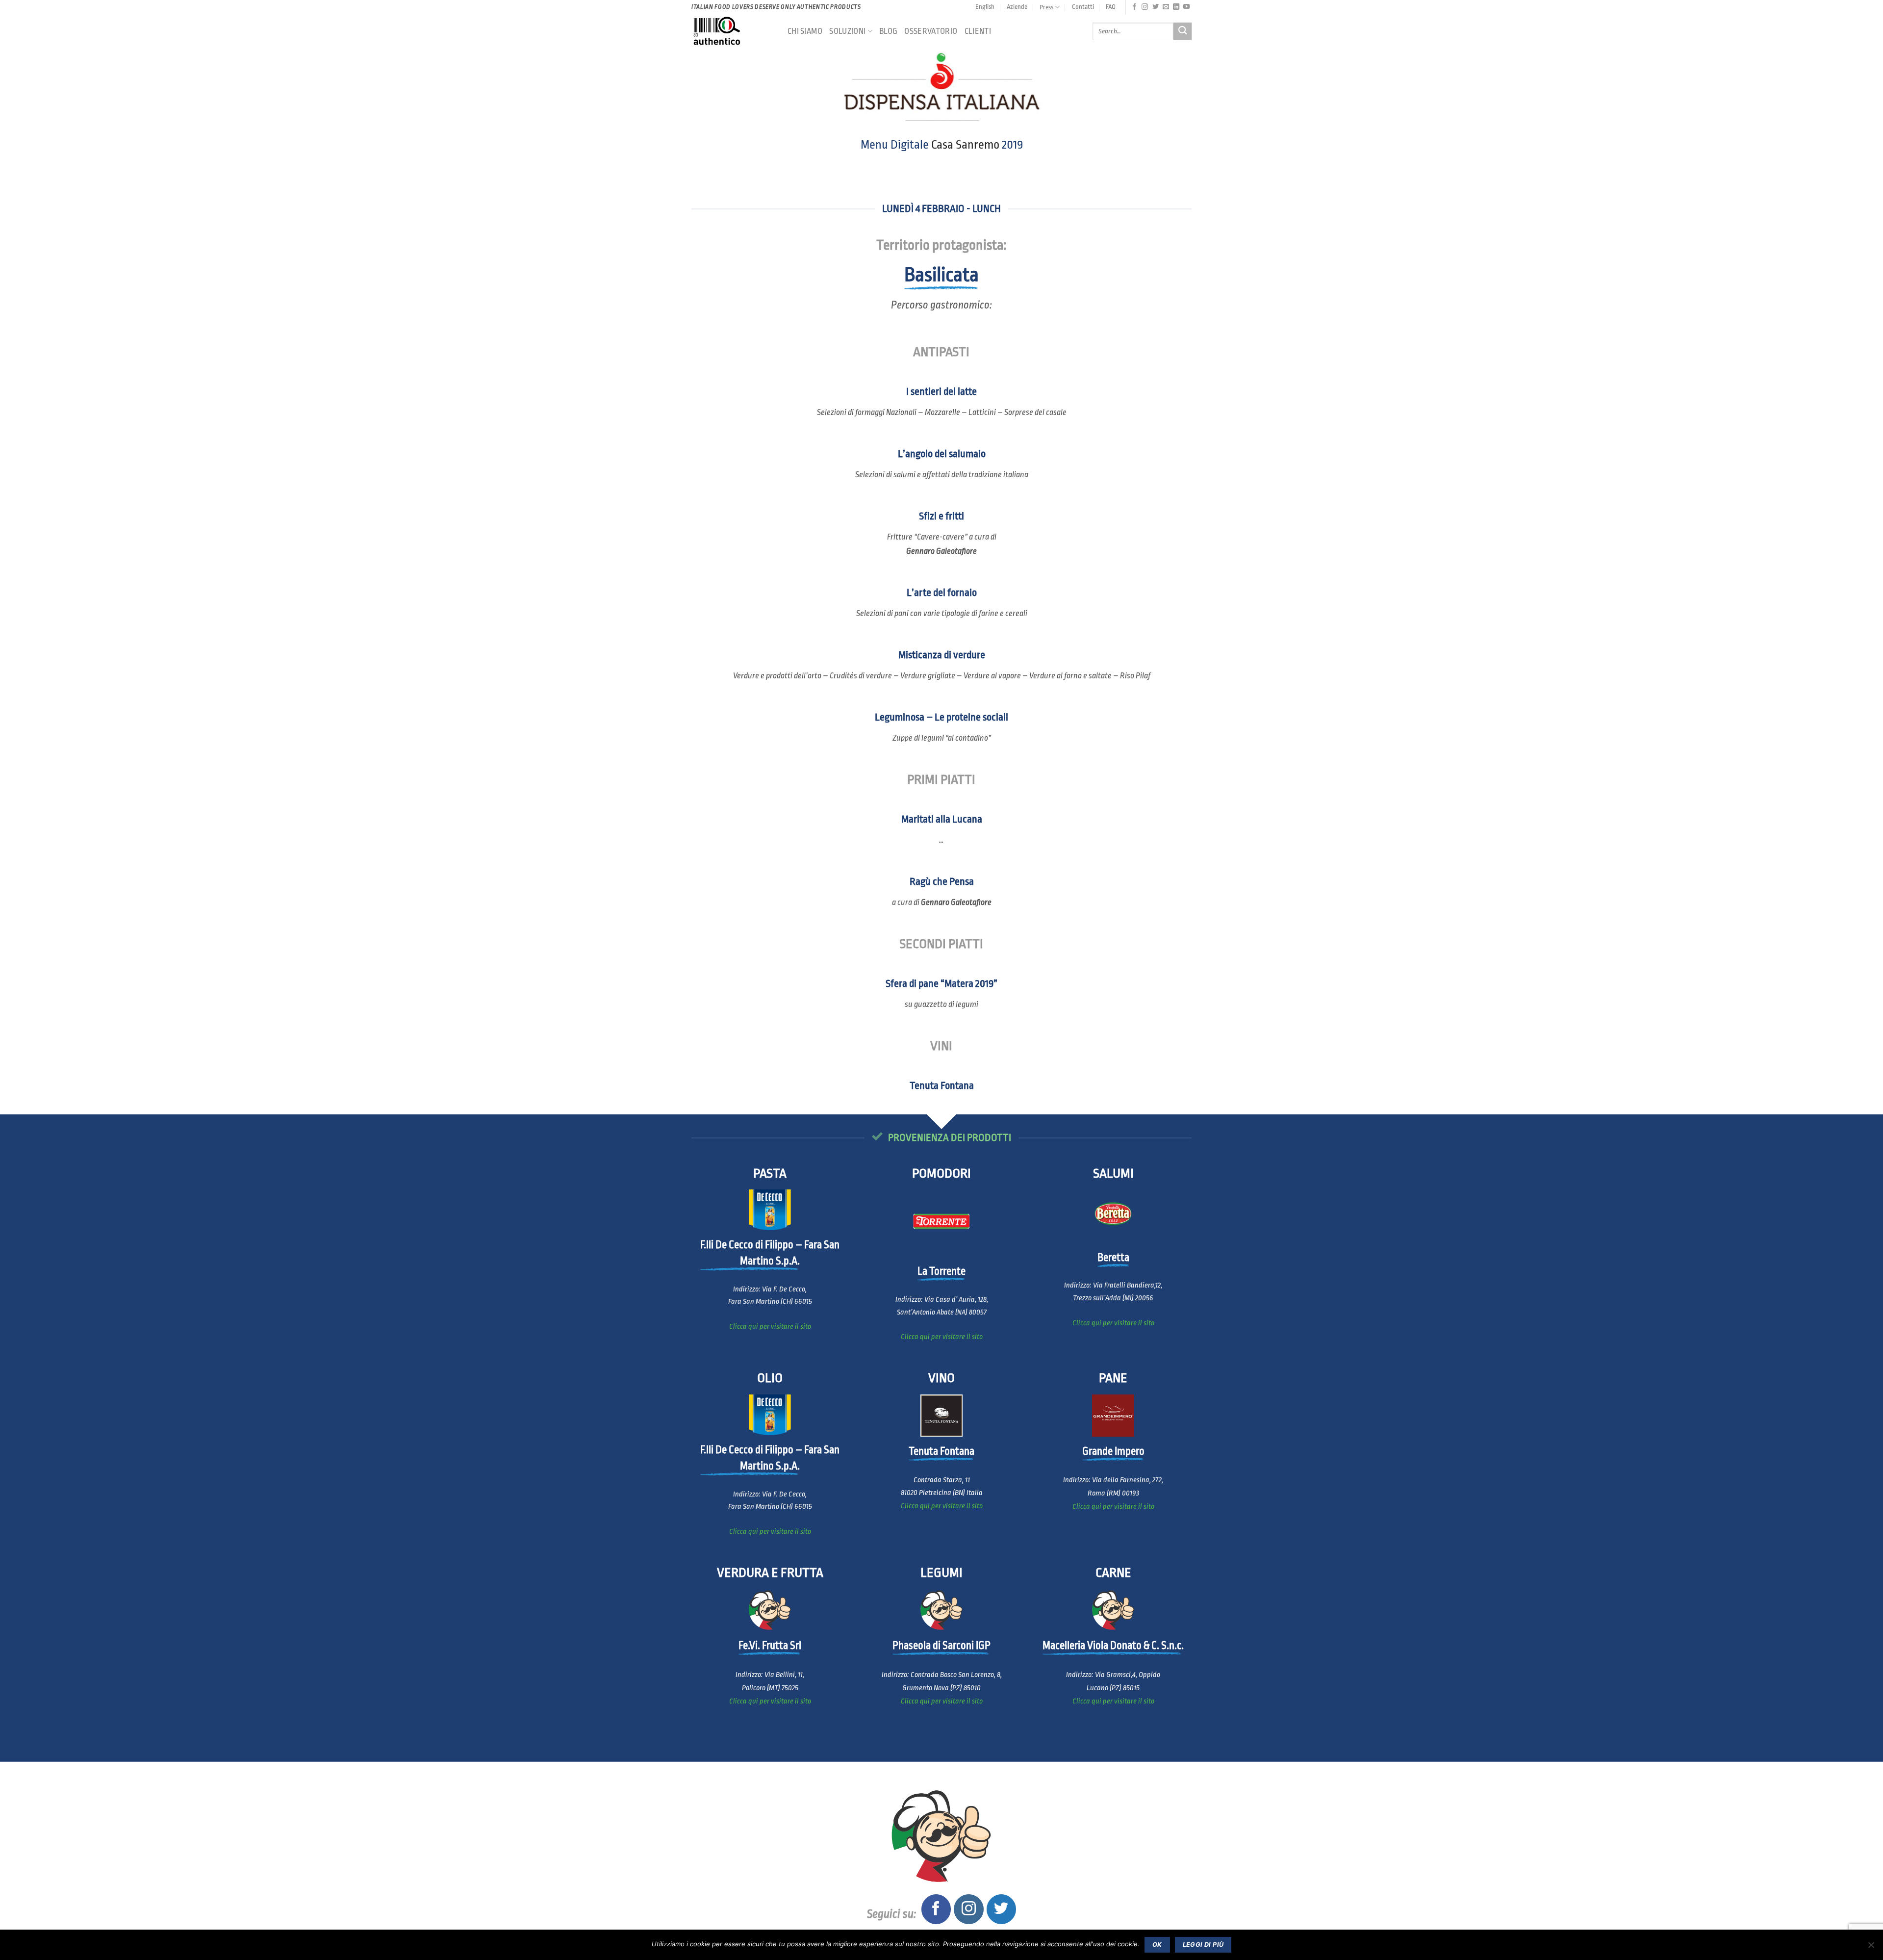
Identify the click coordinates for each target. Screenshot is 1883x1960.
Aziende (1017, 7)
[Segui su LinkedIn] (1176, 7)
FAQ (1111, 7)
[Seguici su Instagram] (1145, 7)
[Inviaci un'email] (1166, 7)
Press (1046, 7)
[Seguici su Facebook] (1134, 7)
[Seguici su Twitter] (1156, 7)
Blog (888, 31)
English (985, 7)
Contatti (1083, 7)
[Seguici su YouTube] (1186, 7)
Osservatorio (931, 31)
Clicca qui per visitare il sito (770, 1327)
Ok (1157, 1945)
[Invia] (1183, 32)
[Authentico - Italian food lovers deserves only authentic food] (732, 31)
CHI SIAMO (805, 31)
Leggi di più (1203, 1945)
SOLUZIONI (847, 31)
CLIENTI (978, 31)
